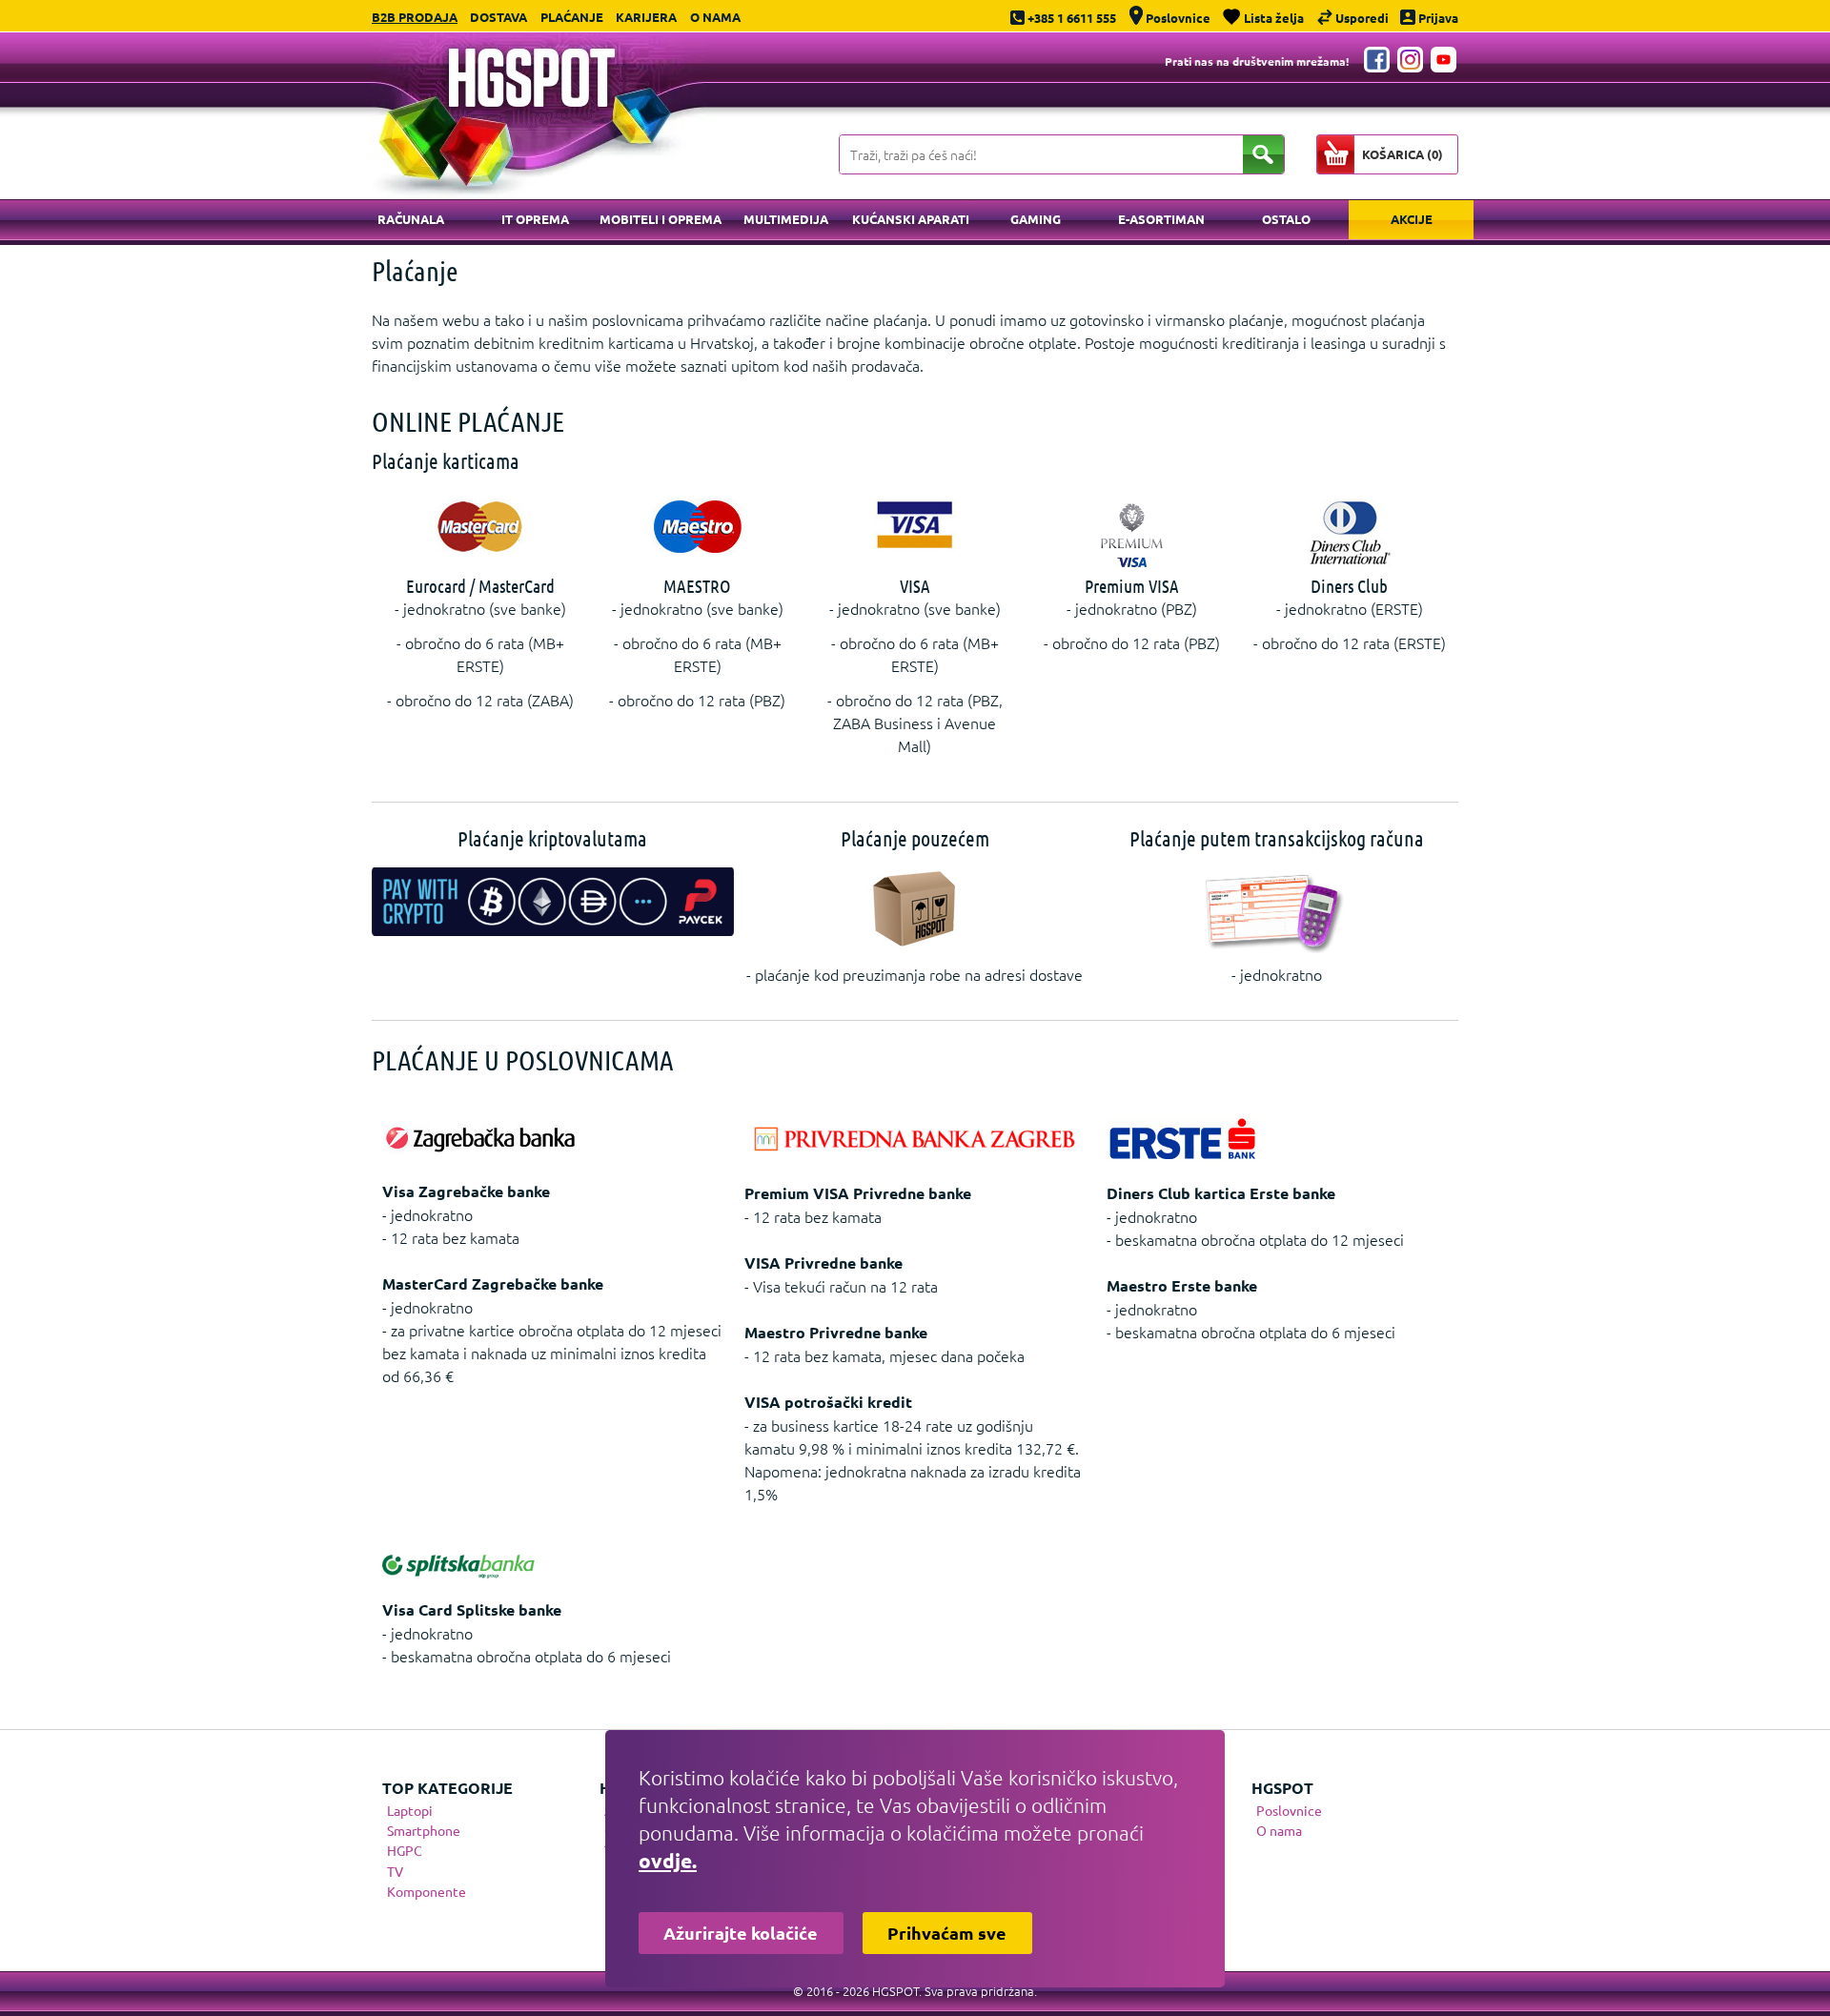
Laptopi (410, 1810)
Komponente (427, 1891)
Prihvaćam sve (947, 1933)
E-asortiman (1161, 219)
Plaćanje (572, 17)
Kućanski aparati (911, 219)
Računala (411, 219)
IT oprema (535, 219)
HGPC (405, 1850)
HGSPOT (1282, 1788)
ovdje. (668, 1860)
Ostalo (1286, 219)
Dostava (498, 17)
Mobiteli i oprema (661, 219)
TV (395, 1871)
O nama (715, 17)
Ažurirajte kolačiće (741, 1933)
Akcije (1412, 219)
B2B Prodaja (415, 17)
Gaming (1036, 219)
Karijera (646, 17)
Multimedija (786, 219)
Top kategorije (447, 1788)
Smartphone (424, 1830)
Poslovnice (1289, 1810)
